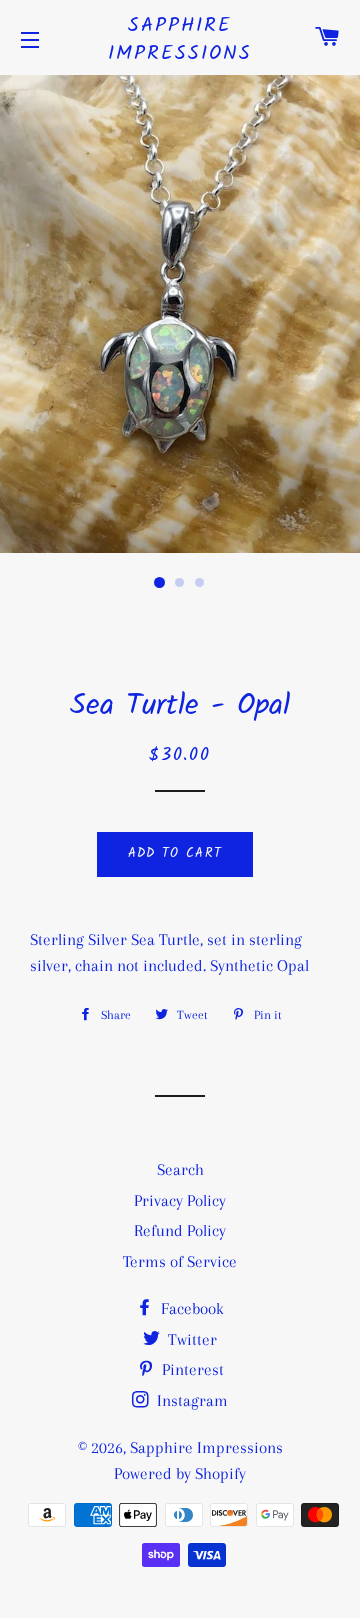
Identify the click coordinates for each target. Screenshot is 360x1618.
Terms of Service (180, 1261)
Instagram (190, 1400)
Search (180, 1169)
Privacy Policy (180, 1200)
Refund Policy (180, 1230)
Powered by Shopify (180, 1473)
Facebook (190, 1308)
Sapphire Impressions (180, 40)
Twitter (190, 1339)
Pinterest (191, 1369)
